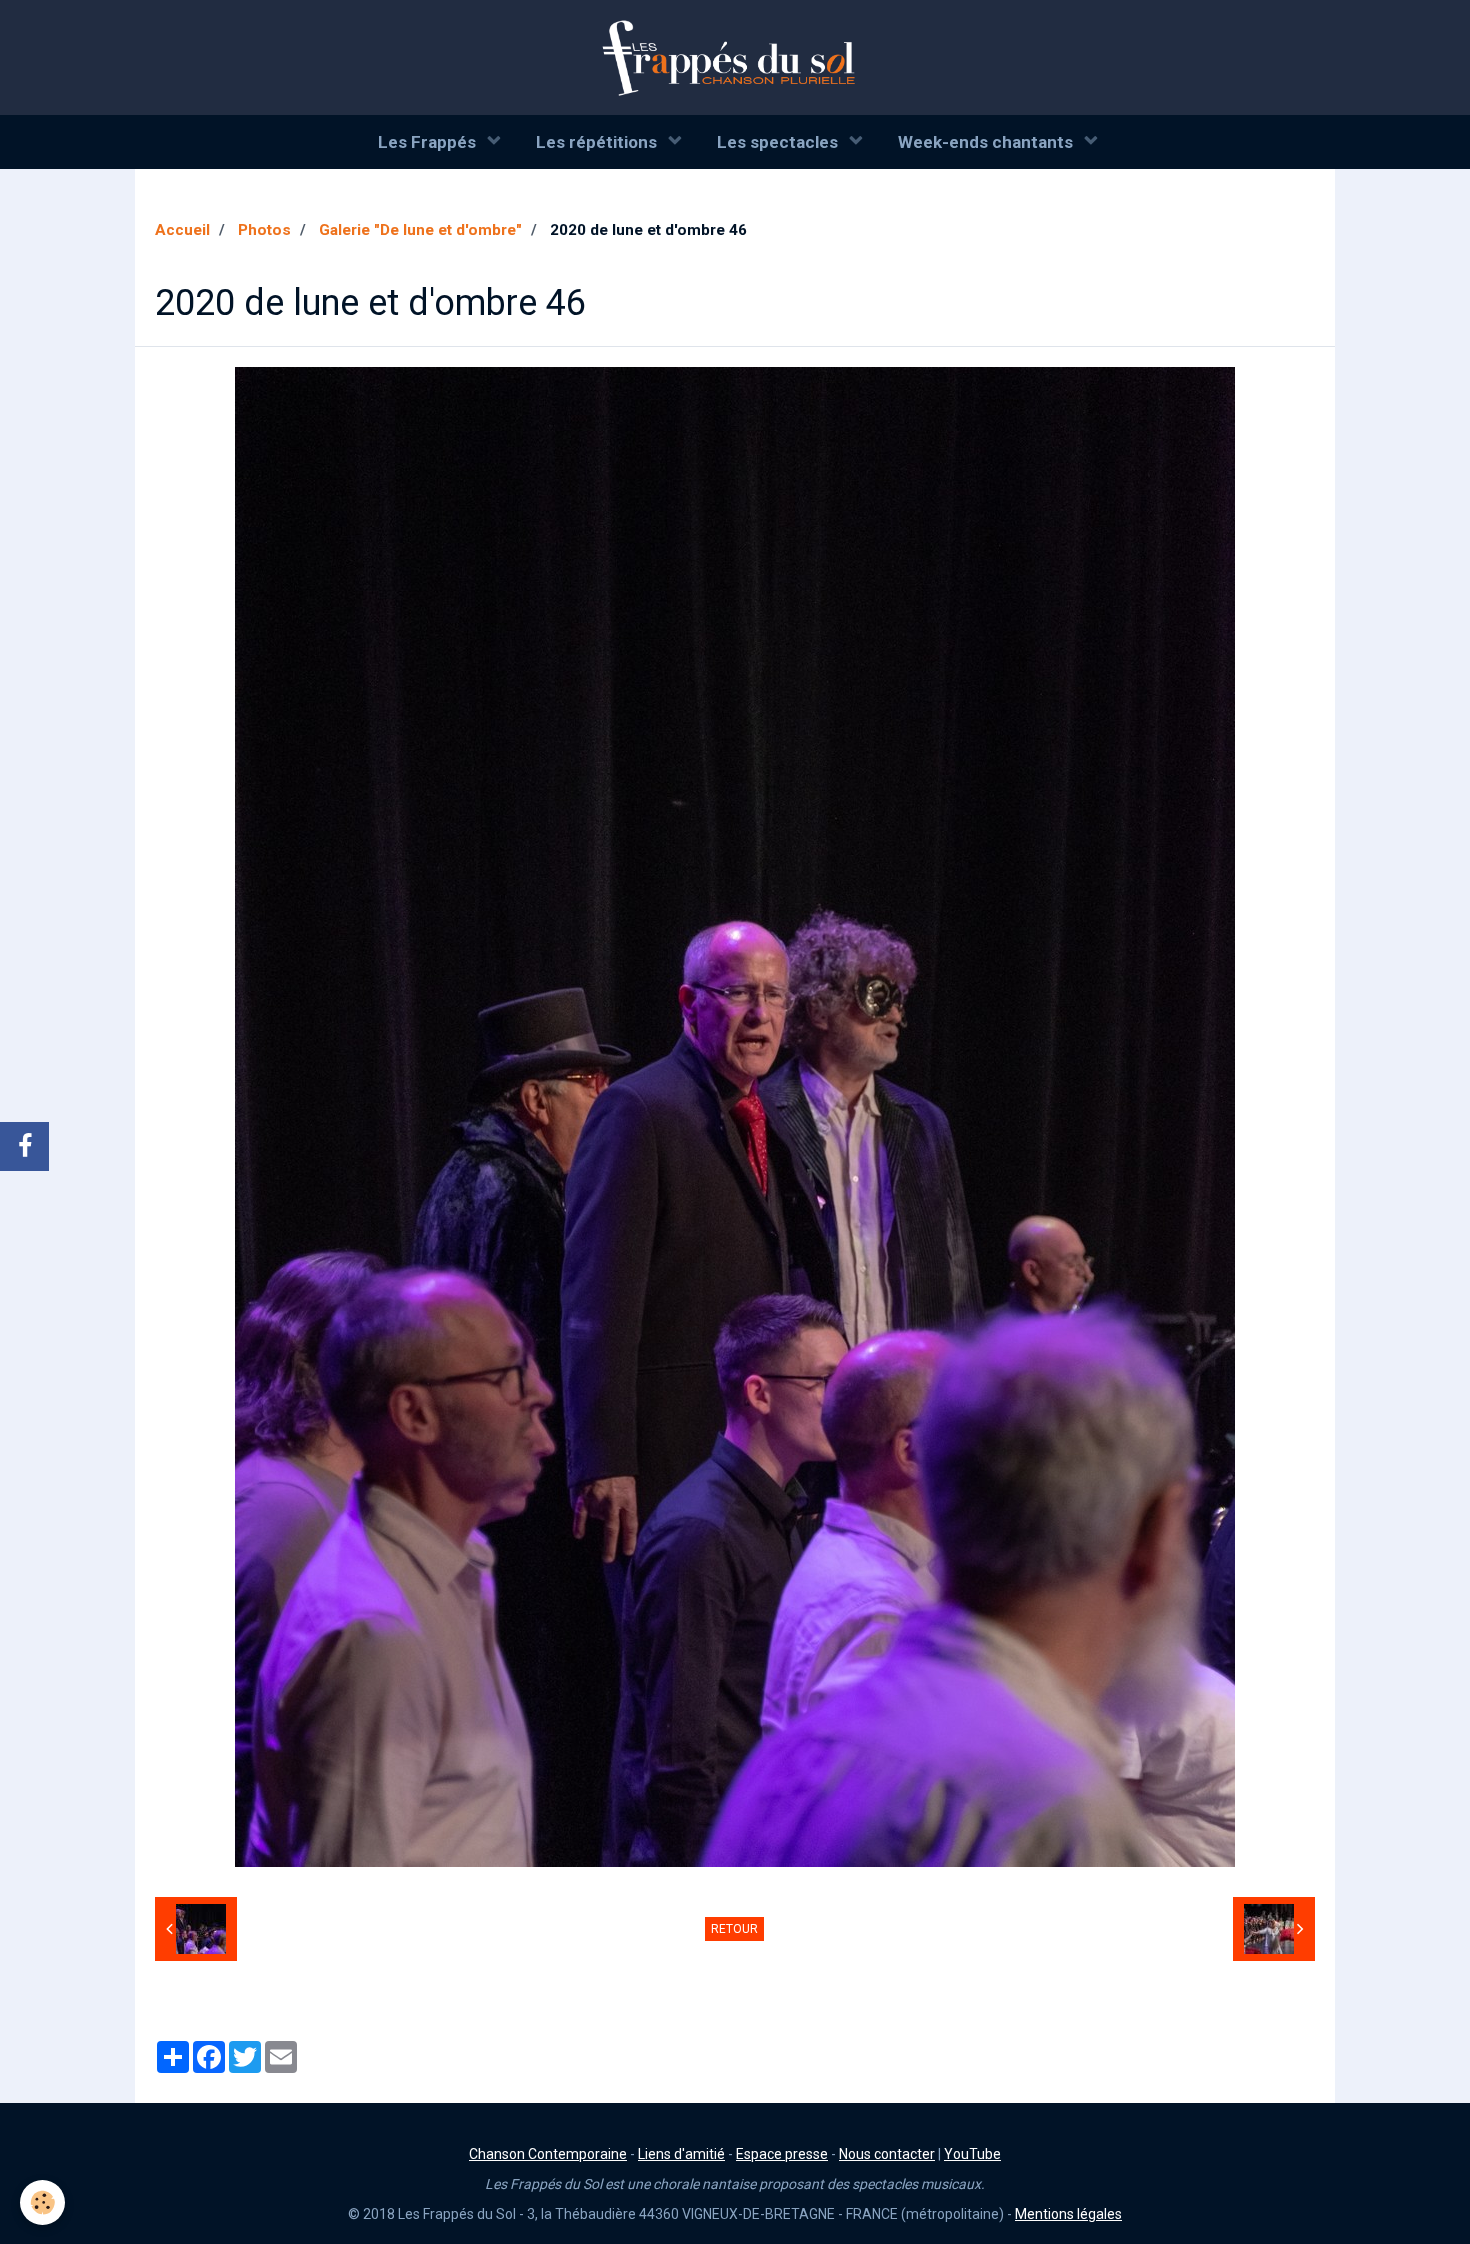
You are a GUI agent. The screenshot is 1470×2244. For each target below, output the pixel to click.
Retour (734, 1929)
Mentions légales (1068, 2214)
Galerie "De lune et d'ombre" (420, 230)
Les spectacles (779, 142)
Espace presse (782, 2154)
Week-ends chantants (987, 142)
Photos (264, 230)
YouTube (972, 2154)
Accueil (182, 230)
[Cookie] (42, 2202)
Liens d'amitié (681, 2154)
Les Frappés (429, 142)
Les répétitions (598, 142)
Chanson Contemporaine (548, 2154)
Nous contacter (887, 2154)
